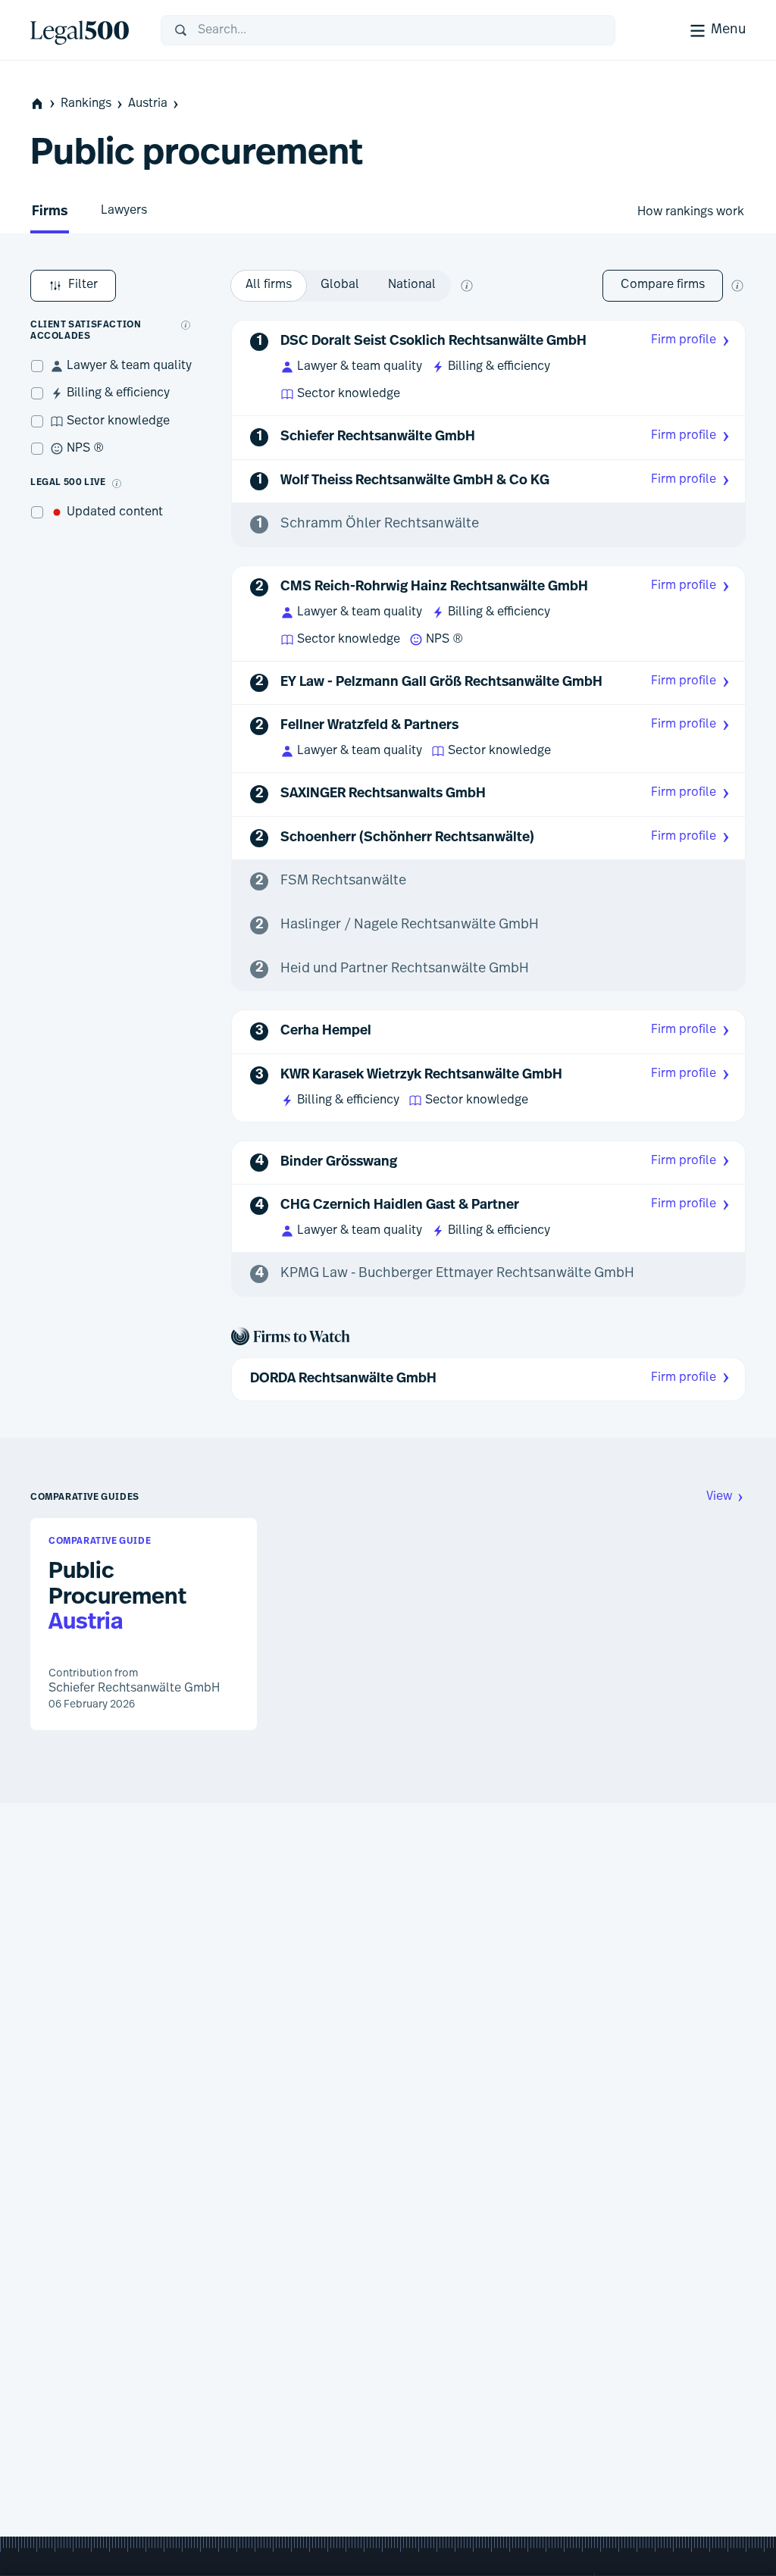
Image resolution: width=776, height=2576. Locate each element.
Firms (50, 212)
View (719, 1497)
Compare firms (663, 285)
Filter (83, 285)
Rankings (86, 104)
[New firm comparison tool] (737, 286)
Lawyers (124, 211)
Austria (148, 104)
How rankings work (691, 212)
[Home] (83, 30)
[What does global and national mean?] (467, 286)
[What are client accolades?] (186, 325)
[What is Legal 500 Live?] (117, 484)
